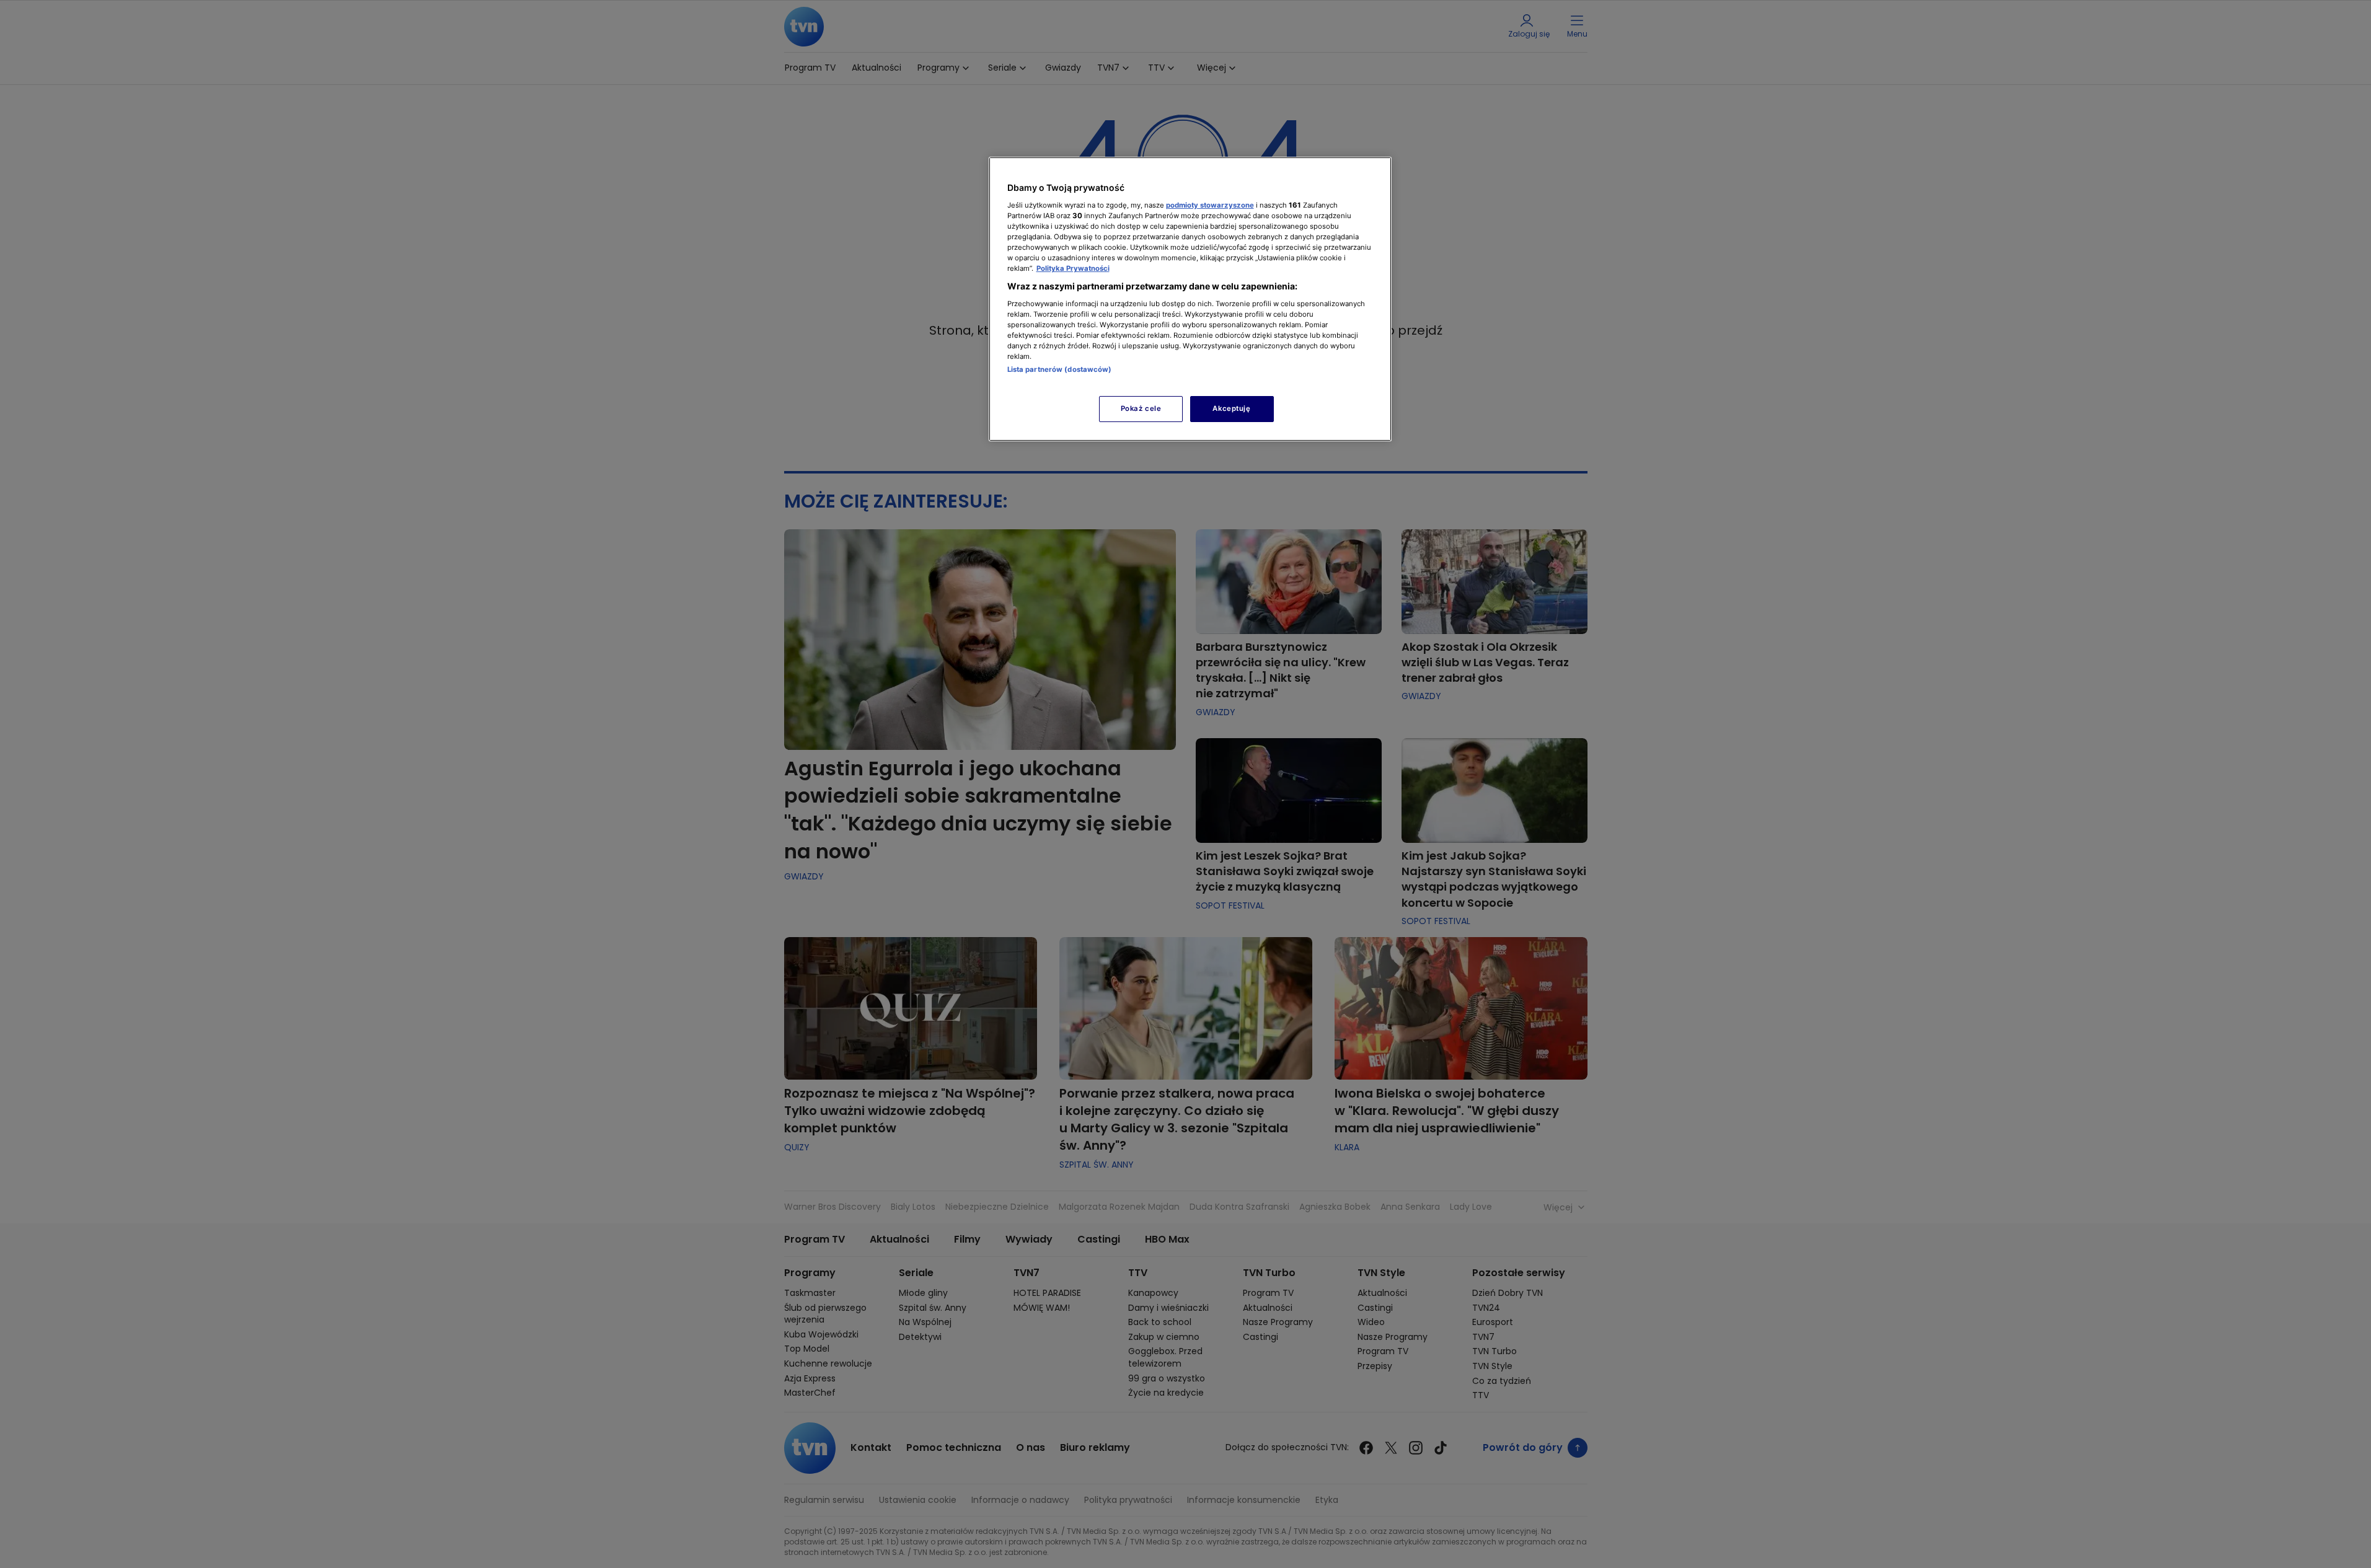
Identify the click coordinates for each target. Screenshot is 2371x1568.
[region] (1190, 299)
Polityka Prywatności (1073, 268)
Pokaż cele (1141, 408)
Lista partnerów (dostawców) (1060, 369)
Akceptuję (1231, 408)
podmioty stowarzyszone (1210, 205)
